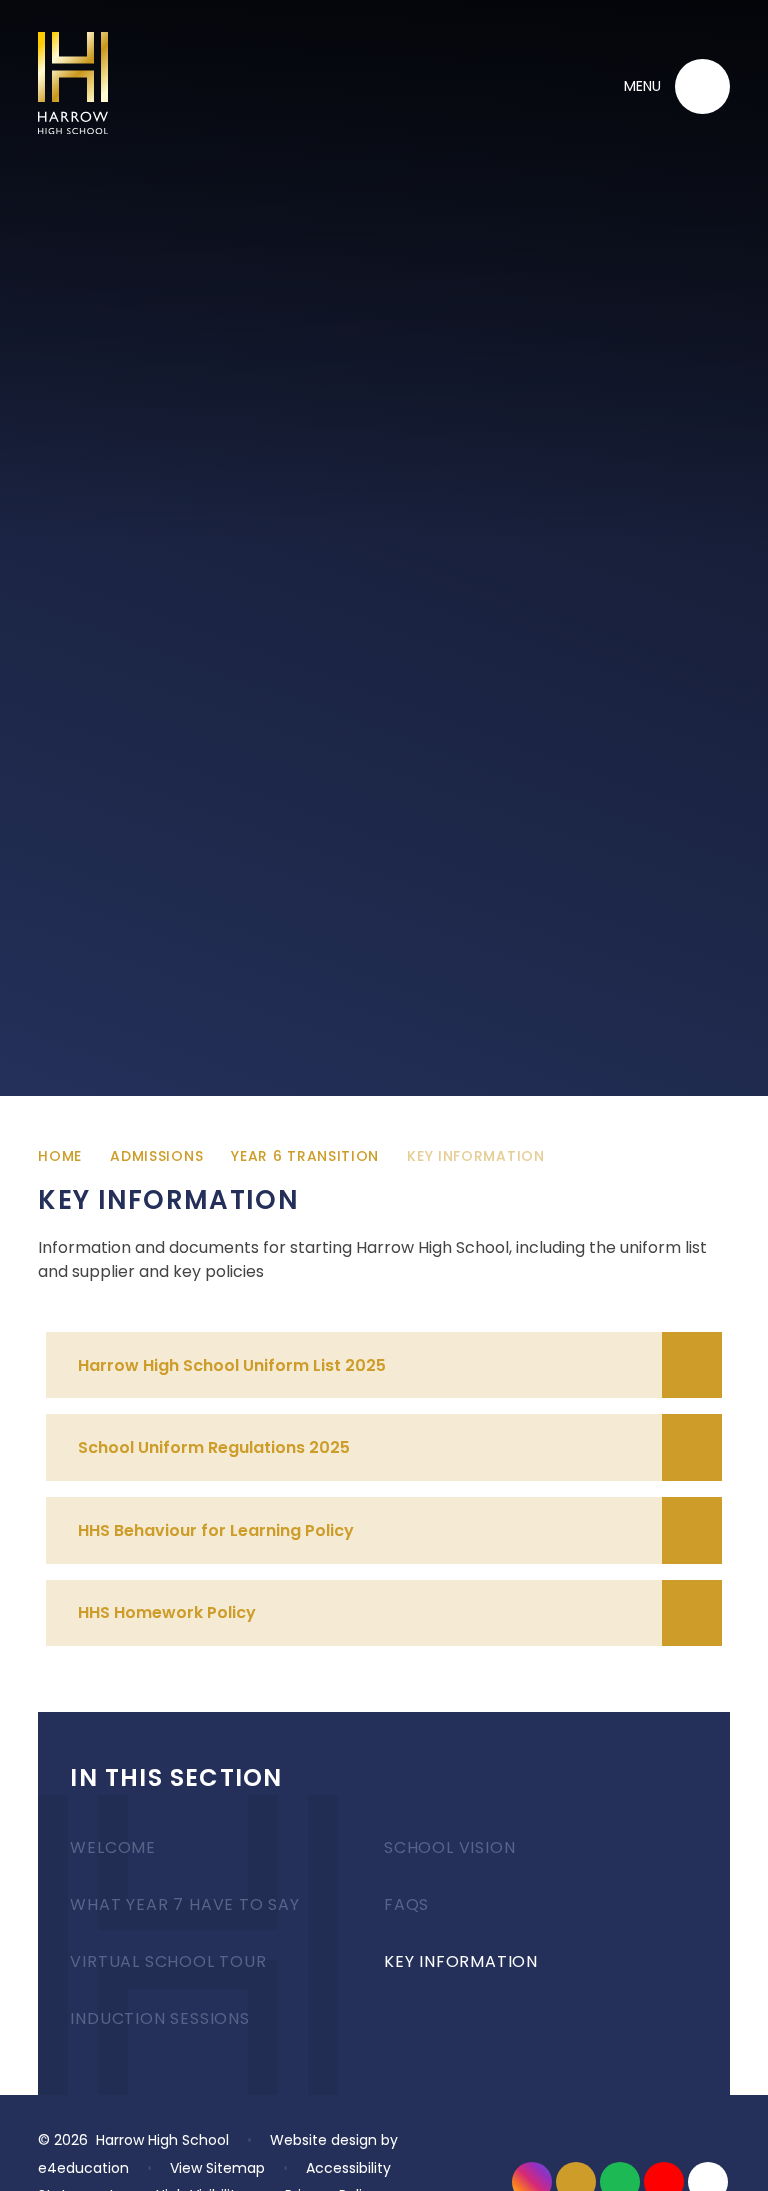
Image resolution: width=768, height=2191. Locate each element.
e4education (83, 2168)
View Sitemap (217, 2168)
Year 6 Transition (305, 1156)
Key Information (476, 1156)
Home (60, 1156)
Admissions (156, 1156)
